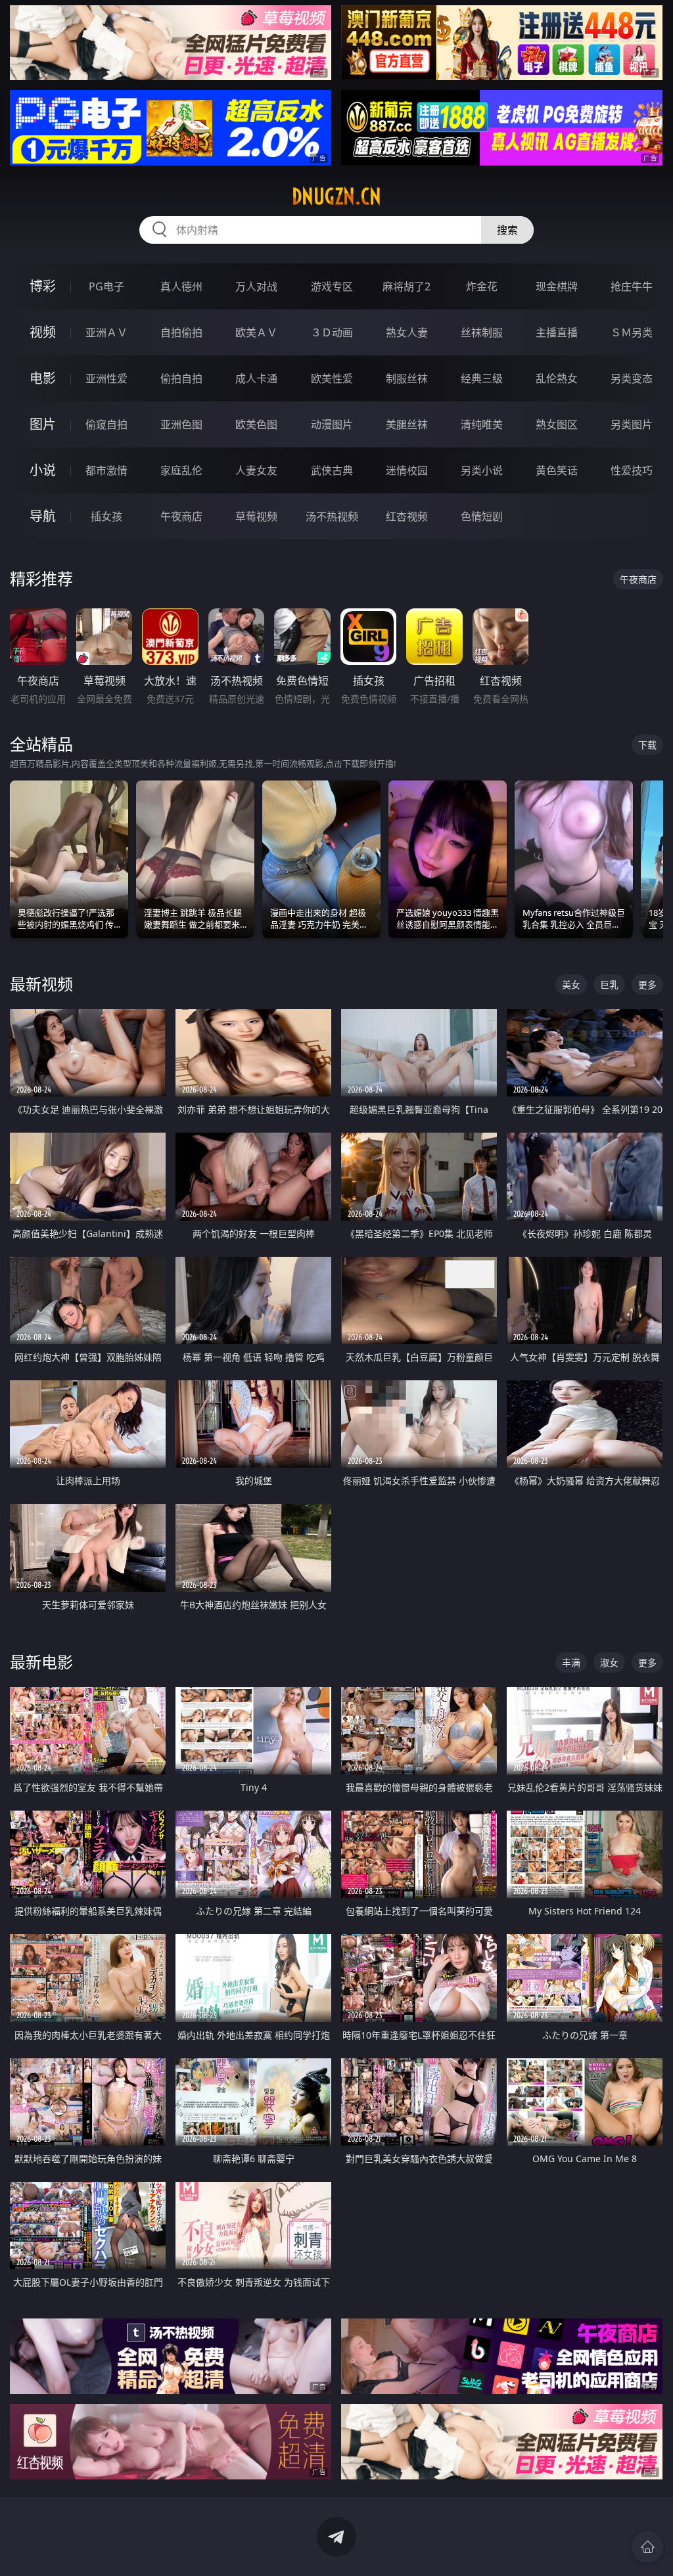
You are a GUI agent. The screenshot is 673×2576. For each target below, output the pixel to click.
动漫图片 (332, 424)
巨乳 (609, 984)
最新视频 (41, 984)
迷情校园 (407, 470)
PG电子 (106, 286)
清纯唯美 (482, 424)
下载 (647, 745)
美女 (571, 984)
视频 (43, 332)
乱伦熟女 (557, 378)
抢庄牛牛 (632, 286)
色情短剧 (482, 516)
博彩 (43, 286)
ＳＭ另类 (632, 332)
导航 (43, 516)
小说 (43, 470)
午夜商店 (181, 516)
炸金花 (482, 286)
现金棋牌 (557, 286)
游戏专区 (332, 286)
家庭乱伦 (181, 470)
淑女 (609, 1662)
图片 (43, 424)
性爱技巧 (632, 470)
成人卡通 (256, 378)
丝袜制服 (482, 332)
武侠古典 (332, 470)
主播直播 (557, 332)
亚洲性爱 (106, 378)
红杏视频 (407, 516)
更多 (647, 984)
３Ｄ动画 (332, 332)
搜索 (507, 230)
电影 (43, 378)
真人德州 (181, 286)
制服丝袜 (407, 378)
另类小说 (482, 470)
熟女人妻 (407, 332)
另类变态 (632, 378)
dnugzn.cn (336, 196)
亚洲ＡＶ (106, 332)
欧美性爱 (332, 378)
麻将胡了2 (406, 286)
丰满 (571, 1662)
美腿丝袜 (407, 424)
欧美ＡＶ (256, 332)
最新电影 (41, 1662)
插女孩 (106, 516)
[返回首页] (647, 2547)
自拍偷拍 (181, 332)
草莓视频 (256, 516)
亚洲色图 (181, 424)
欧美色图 (256, 424)
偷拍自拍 (181, 378)
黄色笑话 (557, 470)
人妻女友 (256, 470)
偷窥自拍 (106, 424)
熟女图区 (557, 424)
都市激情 (106, 470)
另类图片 (632, 424)
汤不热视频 (332, 516)
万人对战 (256, 286)
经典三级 (482, 378)
